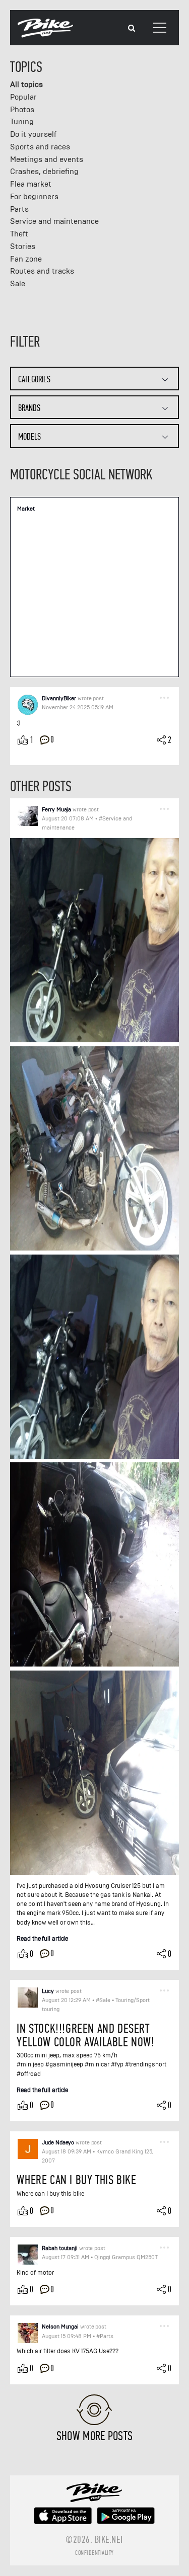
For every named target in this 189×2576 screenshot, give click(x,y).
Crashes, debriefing (44, 172)
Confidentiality (94, 2553)
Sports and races (40, 147)
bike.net (109, 2540)
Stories (23, 246)
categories (34, 380)
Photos (22, 110)
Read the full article (42, 1938)
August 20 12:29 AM (66, 2000)
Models (29, 437)
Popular (23, 97)
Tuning (22, 122)
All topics (26, 85)
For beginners (34, 197)
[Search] (132, 28)
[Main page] (45, 35)
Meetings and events (47, 159)
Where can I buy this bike (76, 2180)
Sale (18, 284)
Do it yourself (33, 134)
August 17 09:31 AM (66, 2257)
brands (29, 408)
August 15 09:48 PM (67, 2336)
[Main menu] (160, 28)
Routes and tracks (42, 271)
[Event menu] (164, 697)
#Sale (103, 2000)
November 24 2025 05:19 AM (78, 708)
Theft (19, 234)
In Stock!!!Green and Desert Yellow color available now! (85, 2035)
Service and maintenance (54, 221)
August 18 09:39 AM (67, 2152)
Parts (19, 209)
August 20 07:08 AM (68, 819)
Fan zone (26, 259)
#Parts (105, 2336)
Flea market (31, 184)
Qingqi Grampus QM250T (126, 2257)
